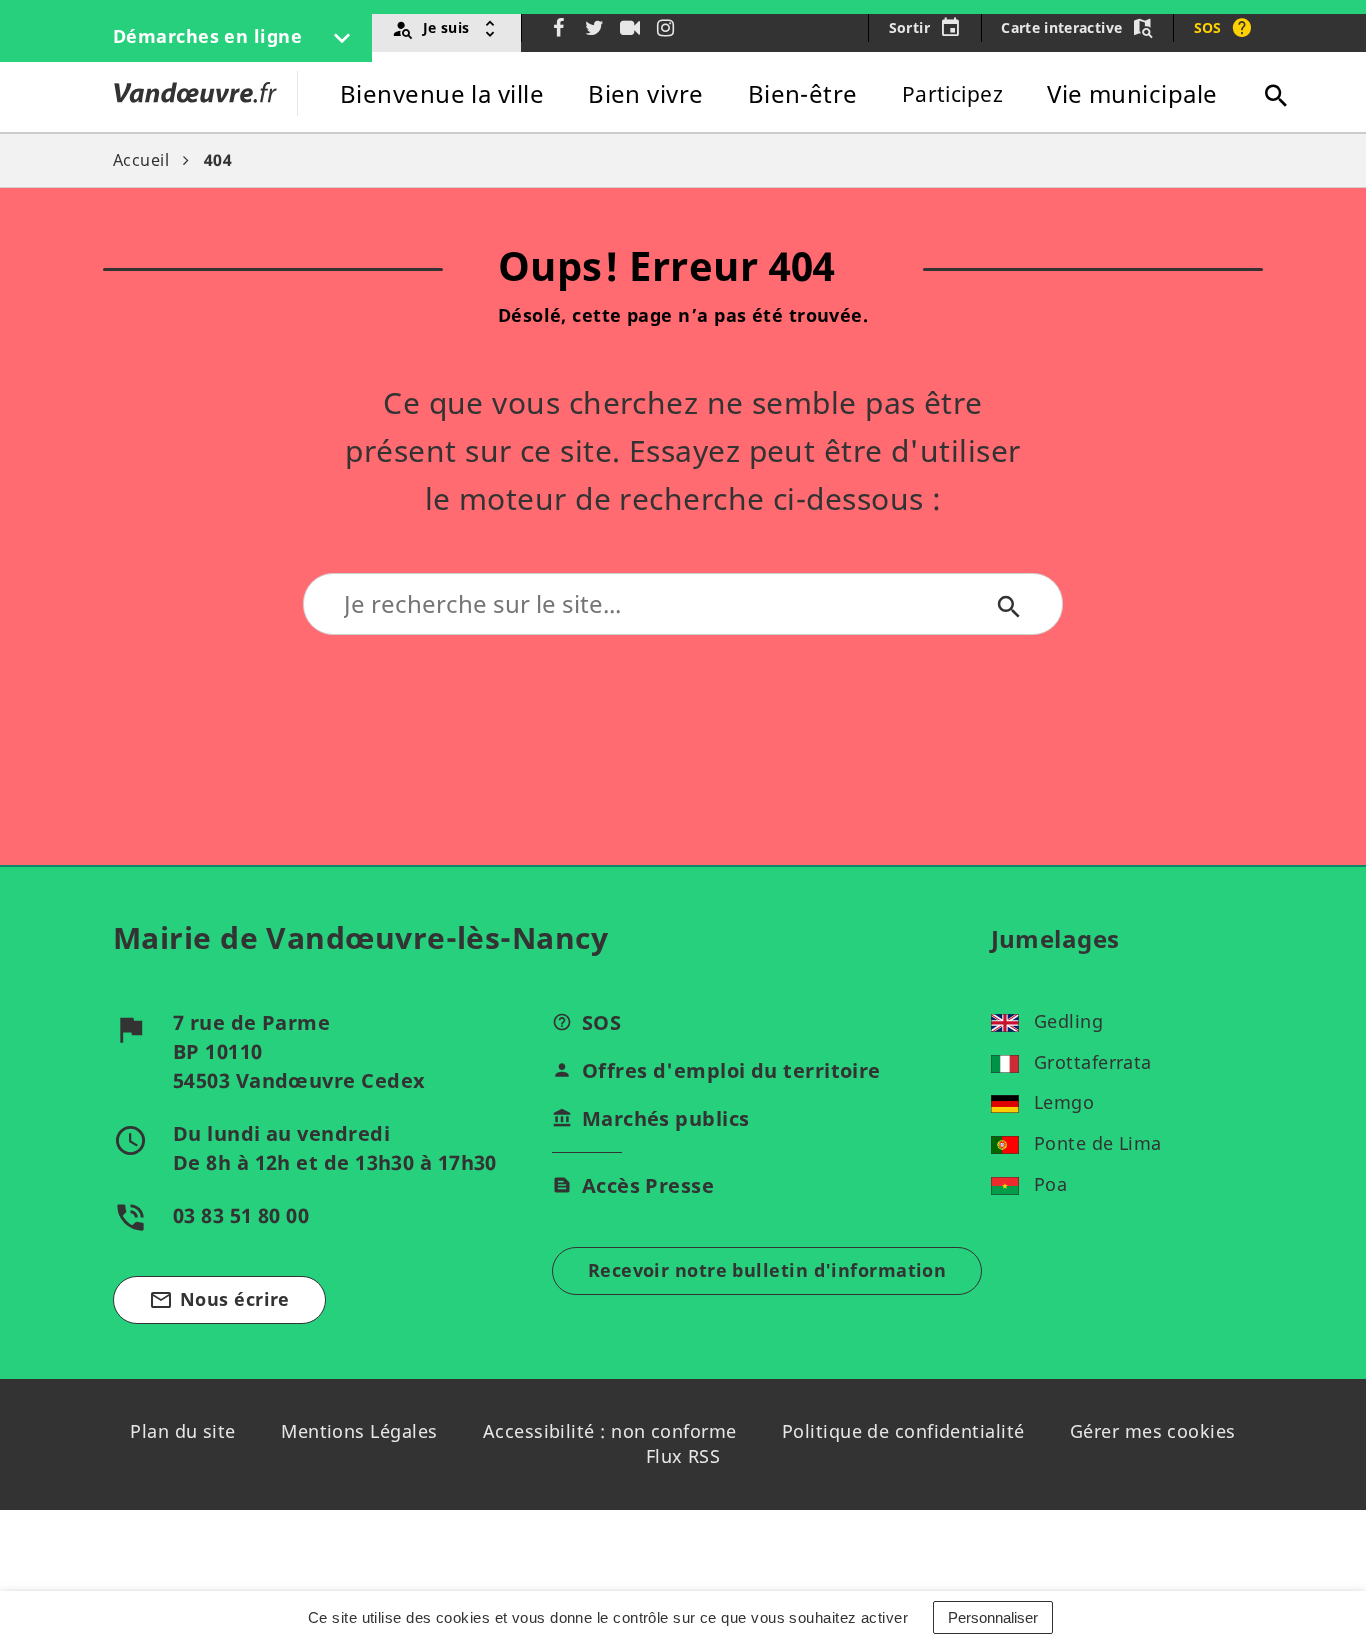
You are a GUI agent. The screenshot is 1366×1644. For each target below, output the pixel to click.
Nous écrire (219, 1299)
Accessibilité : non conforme (610, 1431)
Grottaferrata (1093, 1062)
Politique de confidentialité (903, 1431)
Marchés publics (666, 1118)
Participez (953, 94)
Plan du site (182, 1431)
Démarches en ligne (210, 36)
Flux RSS (683, 1456)
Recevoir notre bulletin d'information (767, 1270)
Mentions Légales (359, 1431)
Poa (1050, 1184)
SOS (601, 1022)
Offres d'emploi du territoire (731, 1070)
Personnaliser (993, 1617)
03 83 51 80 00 (241, 1215)
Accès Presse (648, 1185)
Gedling (1068, 1021)
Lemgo (1064, 1102)
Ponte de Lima (1098, 1143)
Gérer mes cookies (1153, 1431)
